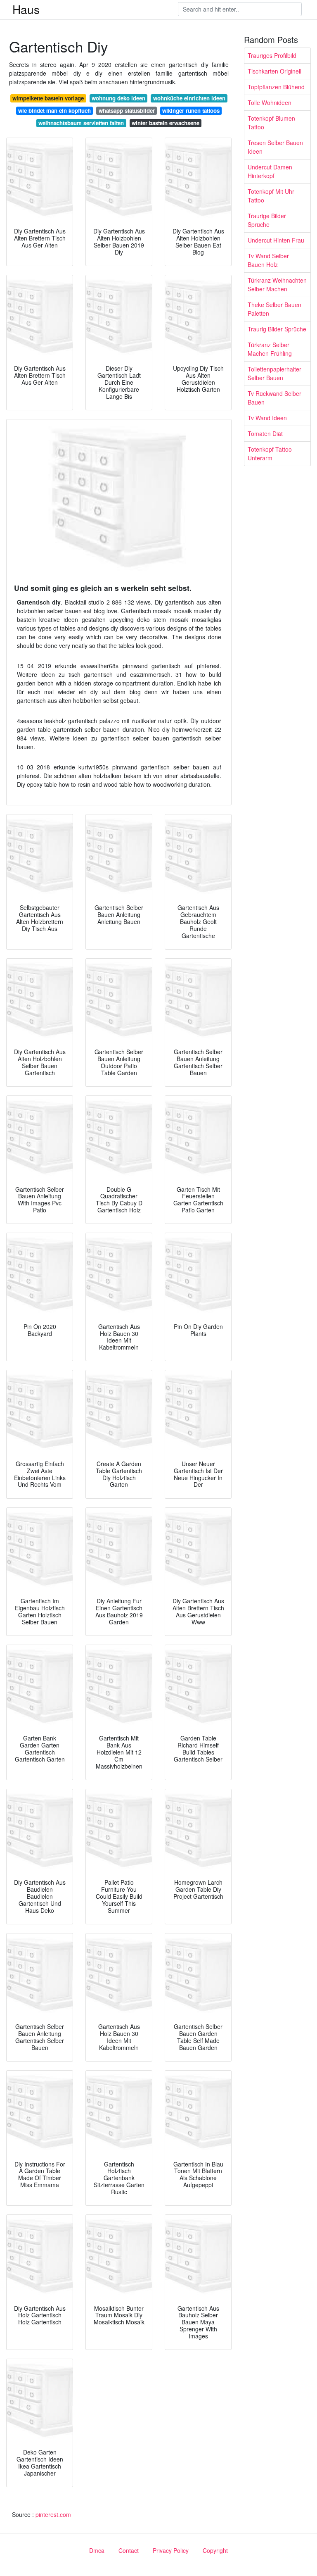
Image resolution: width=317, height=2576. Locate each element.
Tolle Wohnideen (270, 102)
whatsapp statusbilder (127, 111)
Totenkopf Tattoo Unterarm (270, 454)
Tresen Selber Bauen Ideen (275, 147)
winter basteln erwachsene (166, 123)
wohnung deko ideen (118, 98)
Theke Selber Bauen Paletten (274, 309)
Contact (129, 2550)
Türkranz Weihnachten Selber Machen (277, 285)
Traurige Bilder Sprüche (267, 220)
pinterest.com (53, 2514)
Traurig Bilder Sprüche (277, 329)
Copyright (215, 2550)
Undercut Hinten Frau (276, 240)
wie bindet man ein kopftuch (54, 111)
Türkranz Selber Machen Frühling (270, 349)
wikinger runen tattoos (191, 111)
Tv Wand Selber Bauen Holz (268, 260)
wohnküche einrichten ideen (189, 98)
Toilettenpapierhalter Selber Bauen (274, 373)
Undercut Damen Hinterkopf (270, 171)
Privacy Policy (171, 2550)
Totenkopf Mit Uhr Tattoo (271, 196)
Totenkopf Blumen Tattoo (271, 123)
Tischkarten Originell (274, 71)
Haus (26, 9)
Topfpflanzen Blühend (276, 87)
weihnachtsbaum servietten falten (81, 123)
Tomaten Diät (265, 433)
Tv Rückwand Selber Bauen (274, 398)
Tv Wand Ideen (267, 418)
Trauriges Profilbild (272, 55)
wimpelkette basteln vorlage (48, 98)
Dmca (97, 2550)
